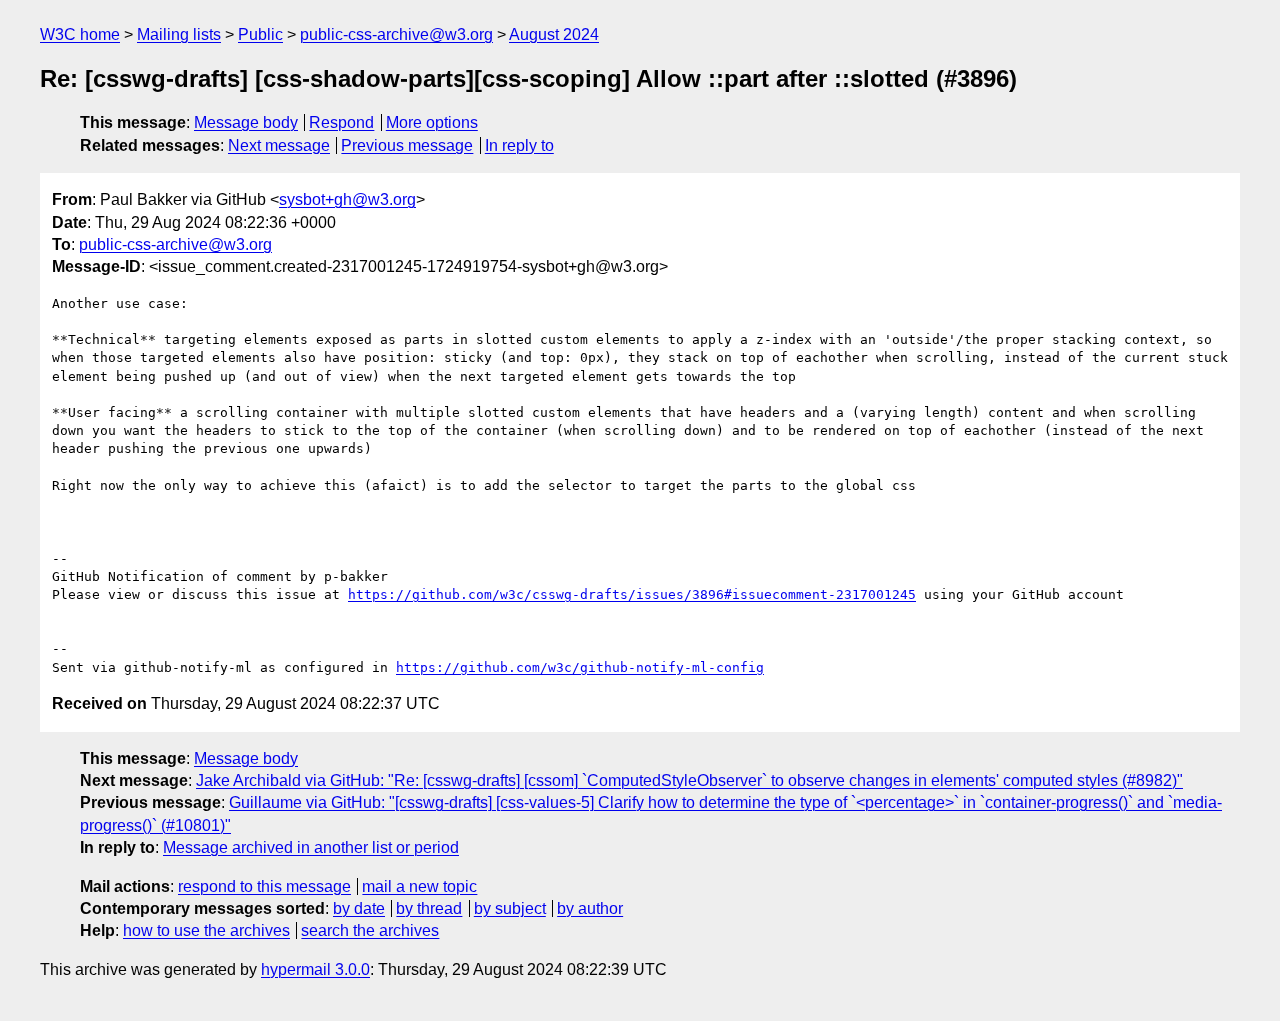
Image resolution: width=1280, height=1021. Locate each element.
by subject (510, 908)
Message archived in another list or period (311, 847)
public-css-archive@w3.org (396, 34)
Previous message (407, 145)
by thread (429, 908)
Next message (279, 145)
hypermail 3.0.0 (315, 969)
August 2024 (554, 34)
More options (432, 122)
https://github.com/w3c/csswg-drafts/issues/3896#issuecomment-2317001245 (632, 594)
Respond (341, 122)
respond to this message (264, 886)
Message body (246, 122)
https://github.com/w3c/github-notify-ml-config (580, 667)
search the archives (370, 930)
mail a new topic (419, 886)
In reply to (519, 145)
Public (260, 34)
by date (359, 908)
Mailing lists (179, 34)
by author (590, 908)
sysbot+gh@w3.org (347, 199)
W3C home (80, 34)
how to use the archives (206, 930)
